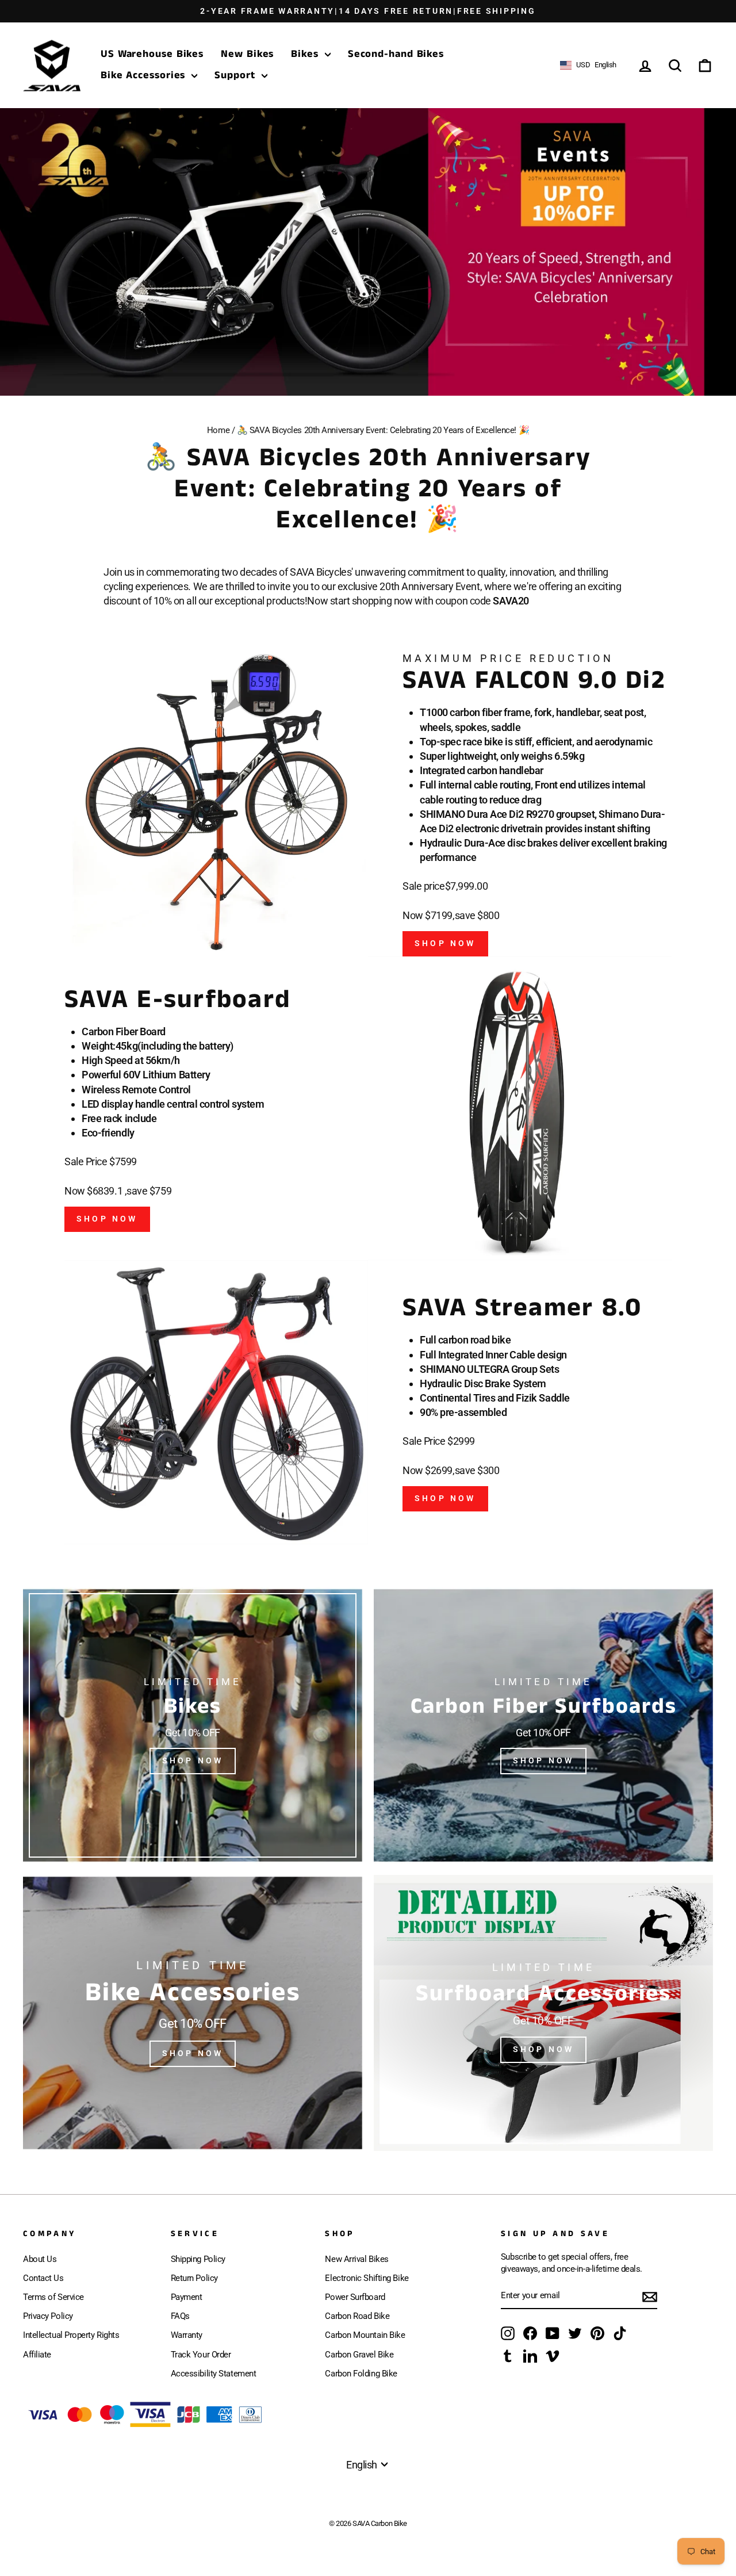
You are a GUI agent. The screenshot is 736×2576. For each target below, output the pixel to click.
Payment (187, 2297)
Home (218, 430)
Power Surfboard (355, 2297)
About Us (40, 2259)
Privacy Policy (48, 2316)
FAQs (180, 2316)
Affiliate (37, 2355)
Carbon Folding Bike (361, 2374)
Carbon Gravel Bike (359, 2355)
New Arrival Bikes (356, 2259)
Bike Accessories (145, 75)
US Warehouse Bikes (152, 55)
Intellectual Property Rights (71, 2335)
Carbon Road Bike (357, 2316)
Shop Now (445, 943)
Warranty (187, 2335)
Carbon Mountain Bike (365, 2335)
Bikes (306, 55)
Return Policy (194, 2278)
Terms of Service (53, 2297)
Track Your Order (201, 2355)
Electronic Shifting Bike (367, 2278)
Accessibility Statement (214, 2374)
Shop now (107, 1219)
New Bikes (247, 55)
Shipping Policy (198, 2259)
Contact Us (43, 2278)
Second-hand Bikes (396, 55)
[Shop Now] (193, 1725)
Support (236, 75)
